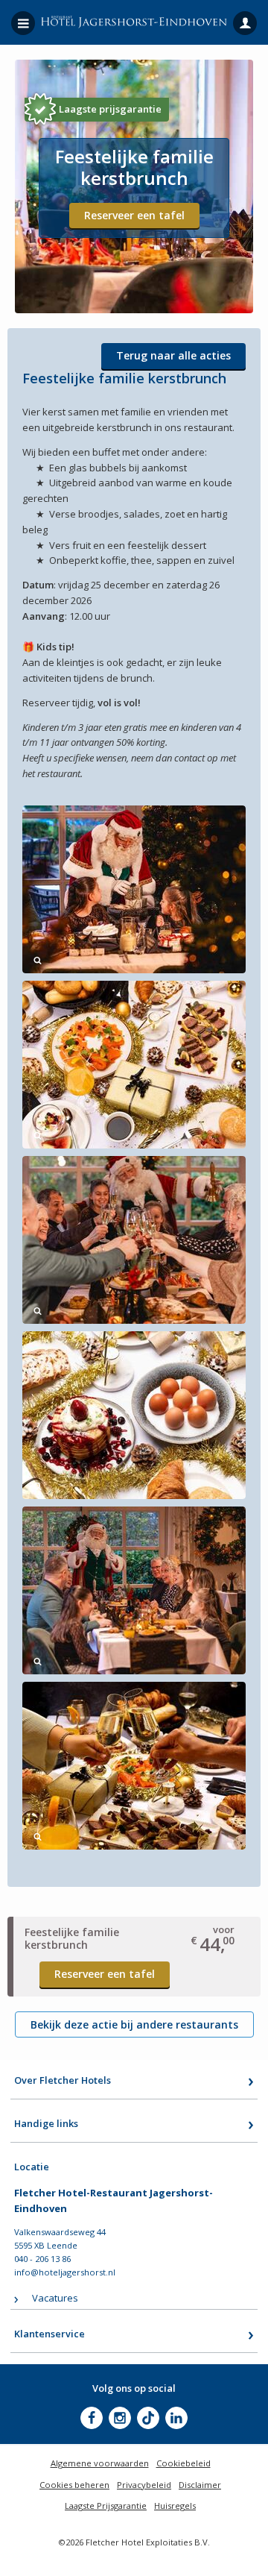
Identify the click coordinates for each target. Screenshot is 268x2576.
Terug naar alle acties (173, 355)
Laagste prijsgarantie (110, 109)
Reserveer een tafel (134, 215)
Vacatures (55, 2298)
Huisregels (175, 2506)
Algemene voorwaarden (100, 2463)
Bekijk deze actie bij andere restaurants (134, 2024)
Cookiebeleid (184, 2463)
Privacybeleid (144, 2485)
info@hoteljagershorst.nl (65, 2272)
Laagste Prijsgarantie (106, 2506)
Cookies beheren (74, 2485)
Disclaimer (200, 2485)
